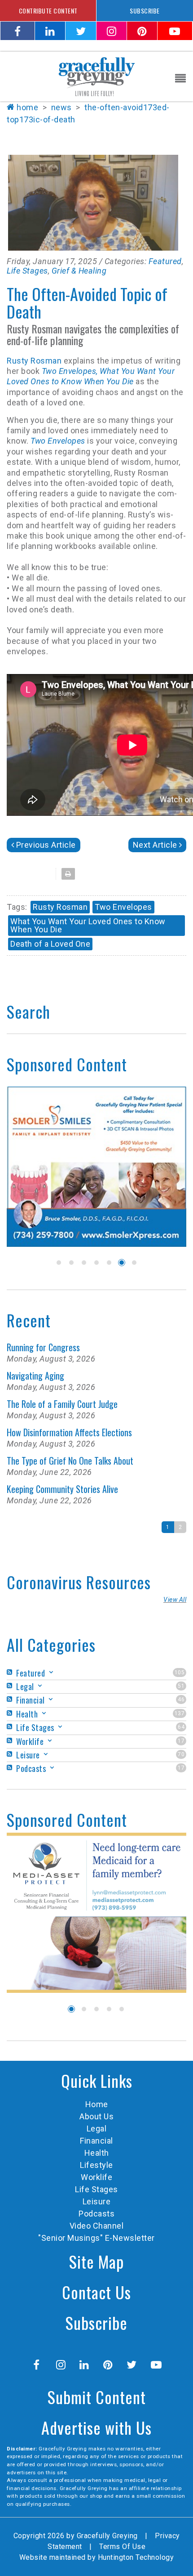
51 (181, 1686)
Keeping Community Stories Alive (62, 1489)
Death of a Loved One (50, 944)
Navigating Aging (35, 1376)
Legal (97, 2129)
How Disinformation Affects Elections (69, 1432)
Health (97, 2153)
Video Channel (97, 2226)
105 (180, 1672)
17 (181, 1741)
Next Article (155, 845)
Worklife (96, 2177)
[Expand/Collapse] (51, 1672)
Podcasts (96, 2214)
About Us (96, 2116)
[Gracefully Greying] (96, 76)
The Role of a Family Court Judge (62, 1404)
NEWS (61, 107)
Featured (165, 261)
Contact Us (96, 2292)
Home (27, 107)
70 (181, 1754)
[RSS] (11, 1672)
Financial (96, 2141)
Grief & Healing (79, 271)
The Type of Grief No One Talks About (70, 1461)
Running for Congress (43, 1347)
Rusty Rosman (35, 361)
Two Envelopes (58, 441)
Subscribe (96, 2322)
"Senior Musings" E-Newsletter (96, 2238)
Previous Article (46, 845)
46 (181, 1699)
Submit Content (97, 2397)
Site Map (96, 2261)
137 (180, 1713)
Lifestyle (96, 2165)
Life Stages (27, 271)
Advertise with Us (96, 2427)
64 (181, 1727)
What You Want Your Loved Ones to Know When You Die (88, 925)
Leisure (97, 2201)
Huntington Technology (136, 2557)
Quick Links (97, 2080)
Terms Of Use (122, 2547)
